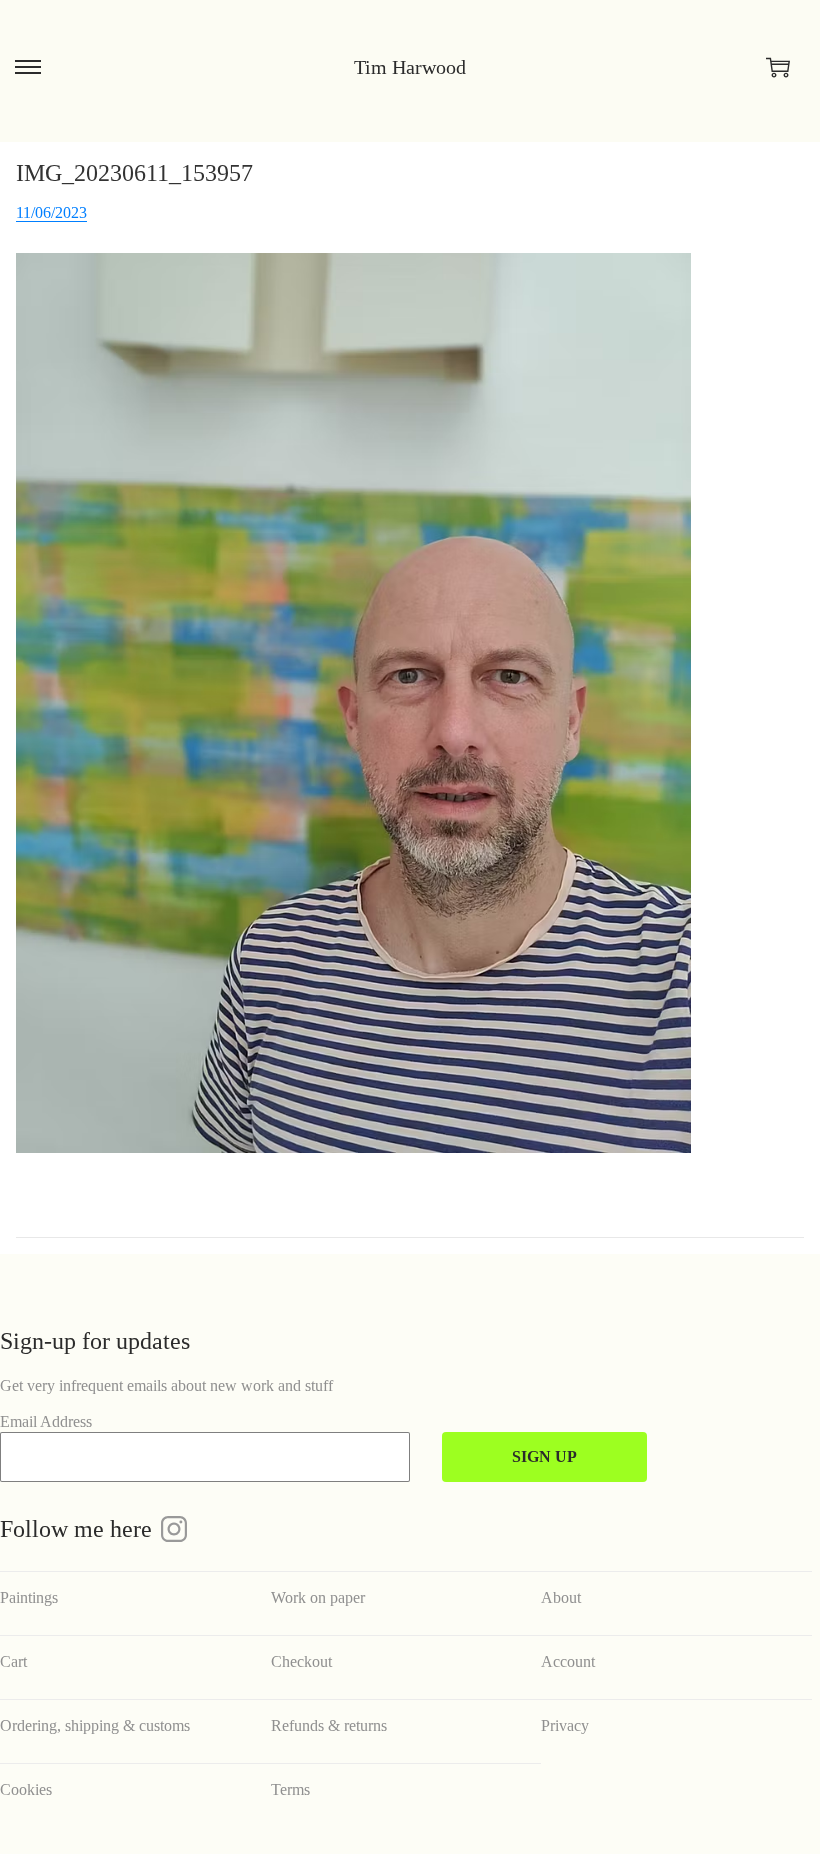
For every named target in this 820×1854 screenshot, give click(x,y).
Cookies (26, 1789)
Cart (13, 1661)
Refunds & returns (329, 1725)
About (561, 1597)
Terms (290, 1789)
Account (568, 1661)
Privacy (565, 1725)
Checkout (301, 1661)
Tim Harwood (410, 67)
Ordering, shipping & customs (95, 1725)
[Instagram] (174, 1529)
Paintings (29, 1597)
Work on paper (318, 1597)
